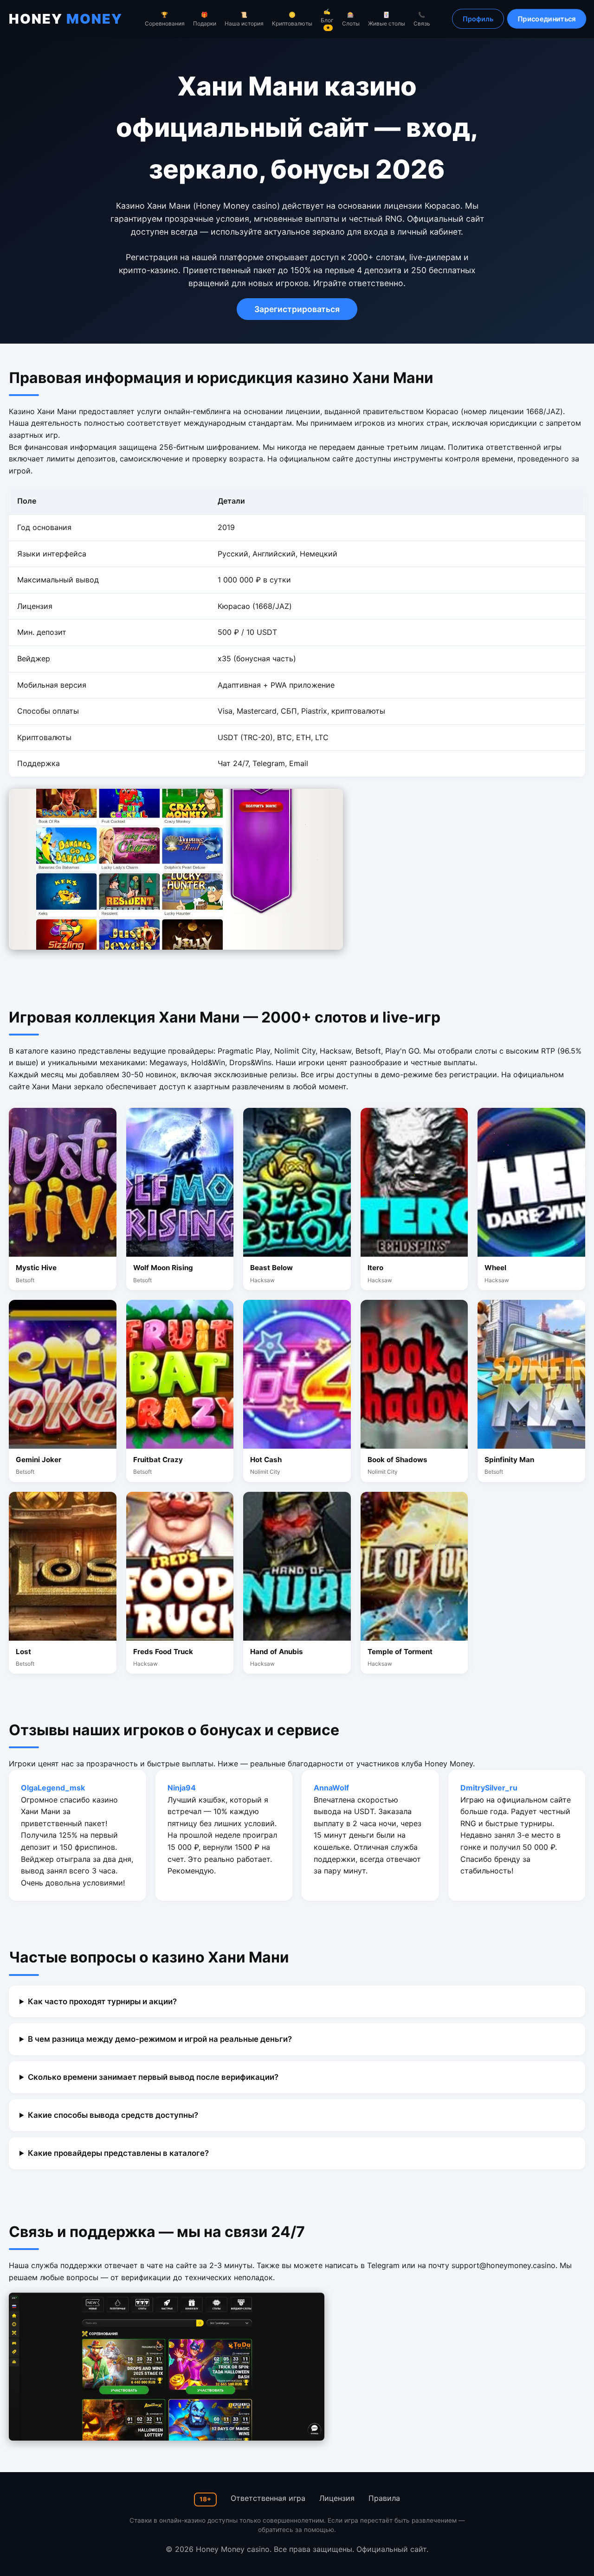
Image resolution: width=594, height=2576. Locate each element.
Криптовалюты (292, 19)
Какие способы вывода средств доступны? (113, 2115)
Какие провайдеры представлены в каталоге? (118, 2153)
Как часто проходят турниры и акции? (102, 2001)
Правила (384, 2498)
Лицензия (337, 2498)
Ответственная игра (268, 2498)
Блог (327, 19)
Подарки (205, 19)
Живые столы (387, 19)
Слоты (351, 19)
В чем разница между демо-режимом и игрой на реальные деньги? (160, 2039)
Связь (422, 19)
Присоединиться (547, 19)
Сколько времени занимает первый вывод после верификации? (153, 2077)
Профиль (478, 19)
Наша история (244, 19)
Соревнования (165, 19)
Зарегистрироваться (297, 309)
